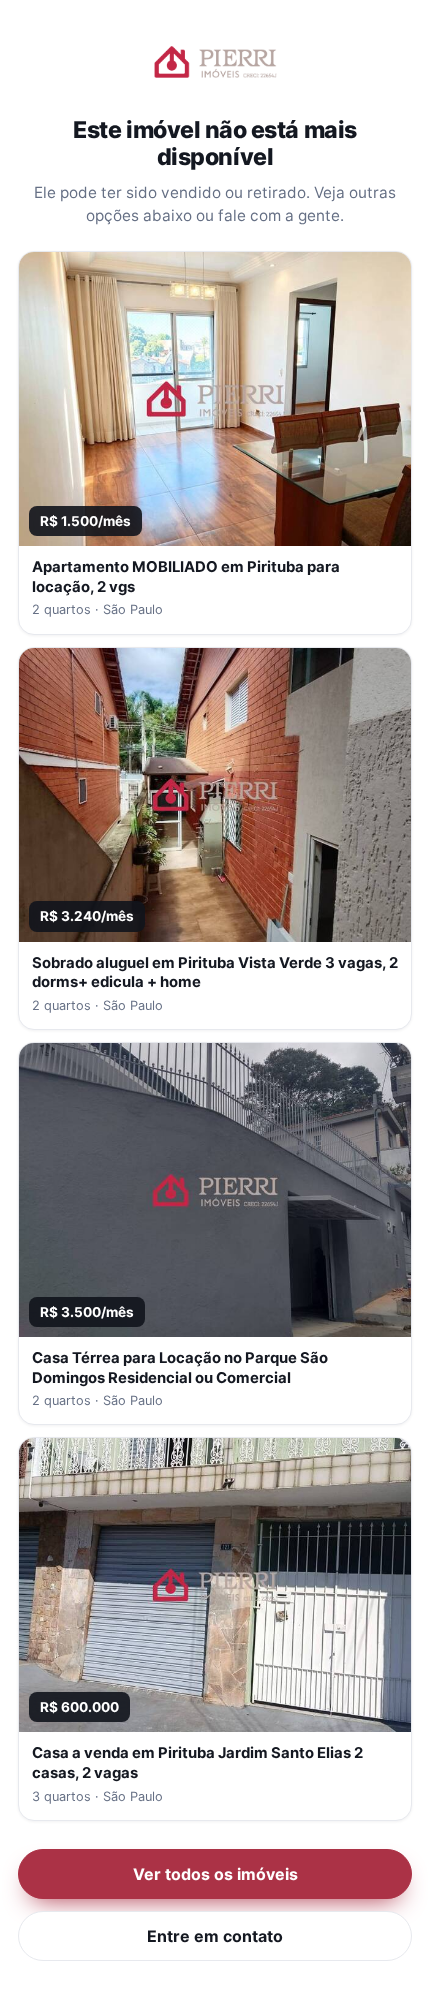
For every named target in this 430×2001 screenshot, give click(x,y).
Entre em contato (215, 1936)
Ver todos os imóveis (215, 1874)
